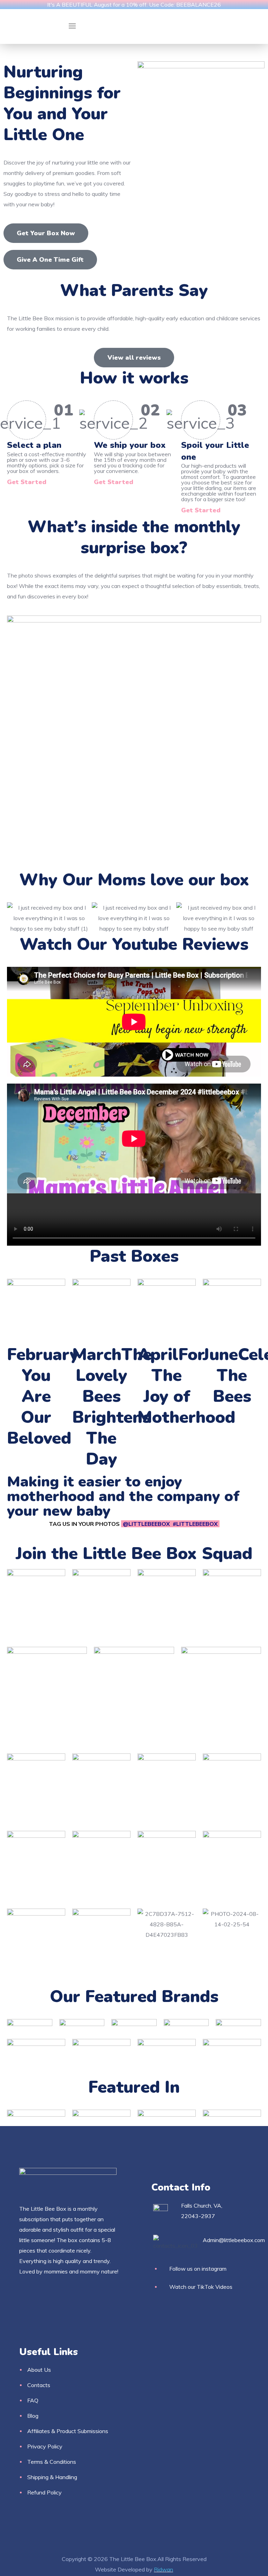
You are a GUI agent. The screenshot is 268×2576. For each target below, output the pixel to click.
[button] (46, 233)
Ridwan (163, 2569)
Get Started (27, 482)
